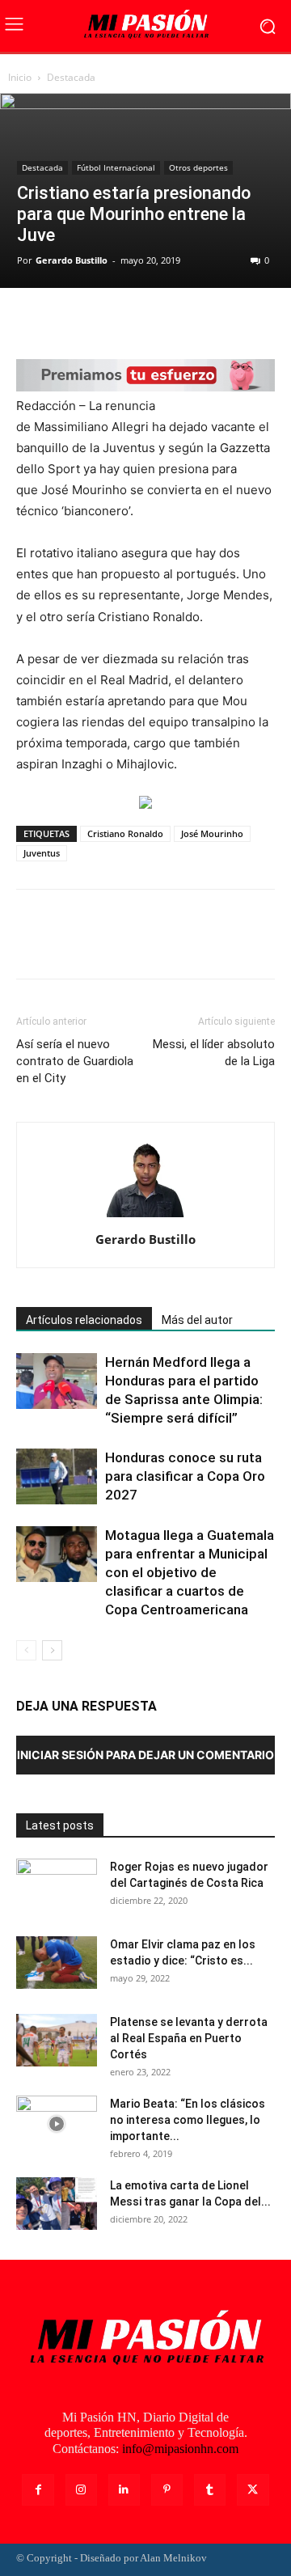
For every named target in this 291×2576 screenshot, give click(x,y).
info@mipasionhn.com (180, 2449)
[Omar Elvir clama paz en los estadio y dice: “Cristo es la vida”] (57, 1963)
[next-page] (52, 1650)
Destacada (71, 77)
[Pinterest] (107, 321)
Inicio (20, 77)
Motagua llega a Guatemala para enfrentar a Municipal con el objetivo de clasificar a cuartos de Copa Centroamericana (190, 1572)
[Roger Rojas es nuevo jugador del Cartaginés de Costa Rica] (57, 1887)
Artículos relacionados (84, 1320)
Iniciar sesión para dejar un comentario (145, 1755)
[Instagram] (81, 2490)
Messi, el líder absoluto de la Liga (214, 1053)
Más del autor (197, 1320)
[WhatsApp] (144, 321)
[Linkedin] (124, 2490)
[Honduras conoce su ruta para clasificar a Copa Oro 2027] (57, 1476)
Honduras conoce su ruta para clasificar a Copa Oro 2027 (185, 1476)
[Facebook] (32, 321)
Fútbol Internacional (116, 167)
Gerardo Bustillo (72, 260)
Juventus (42, 853)
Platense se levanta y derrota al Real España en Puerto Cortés (189, 2038)
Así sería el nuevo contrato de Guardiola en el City (75, 1061)
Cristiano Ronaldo (125, 833)
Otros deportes (198, 167)
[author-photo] (145, 1217)
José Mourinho (212, 833)
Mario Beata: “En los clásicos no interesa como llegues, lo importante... (188, 2120)
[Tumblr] (210, 2490)
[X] (70, 321)
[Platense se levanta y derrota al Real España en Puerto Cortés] (57, 2040)
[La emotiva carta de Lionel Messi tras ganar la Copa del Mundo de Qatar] (57, 2204)
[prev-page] (26, 1650)
